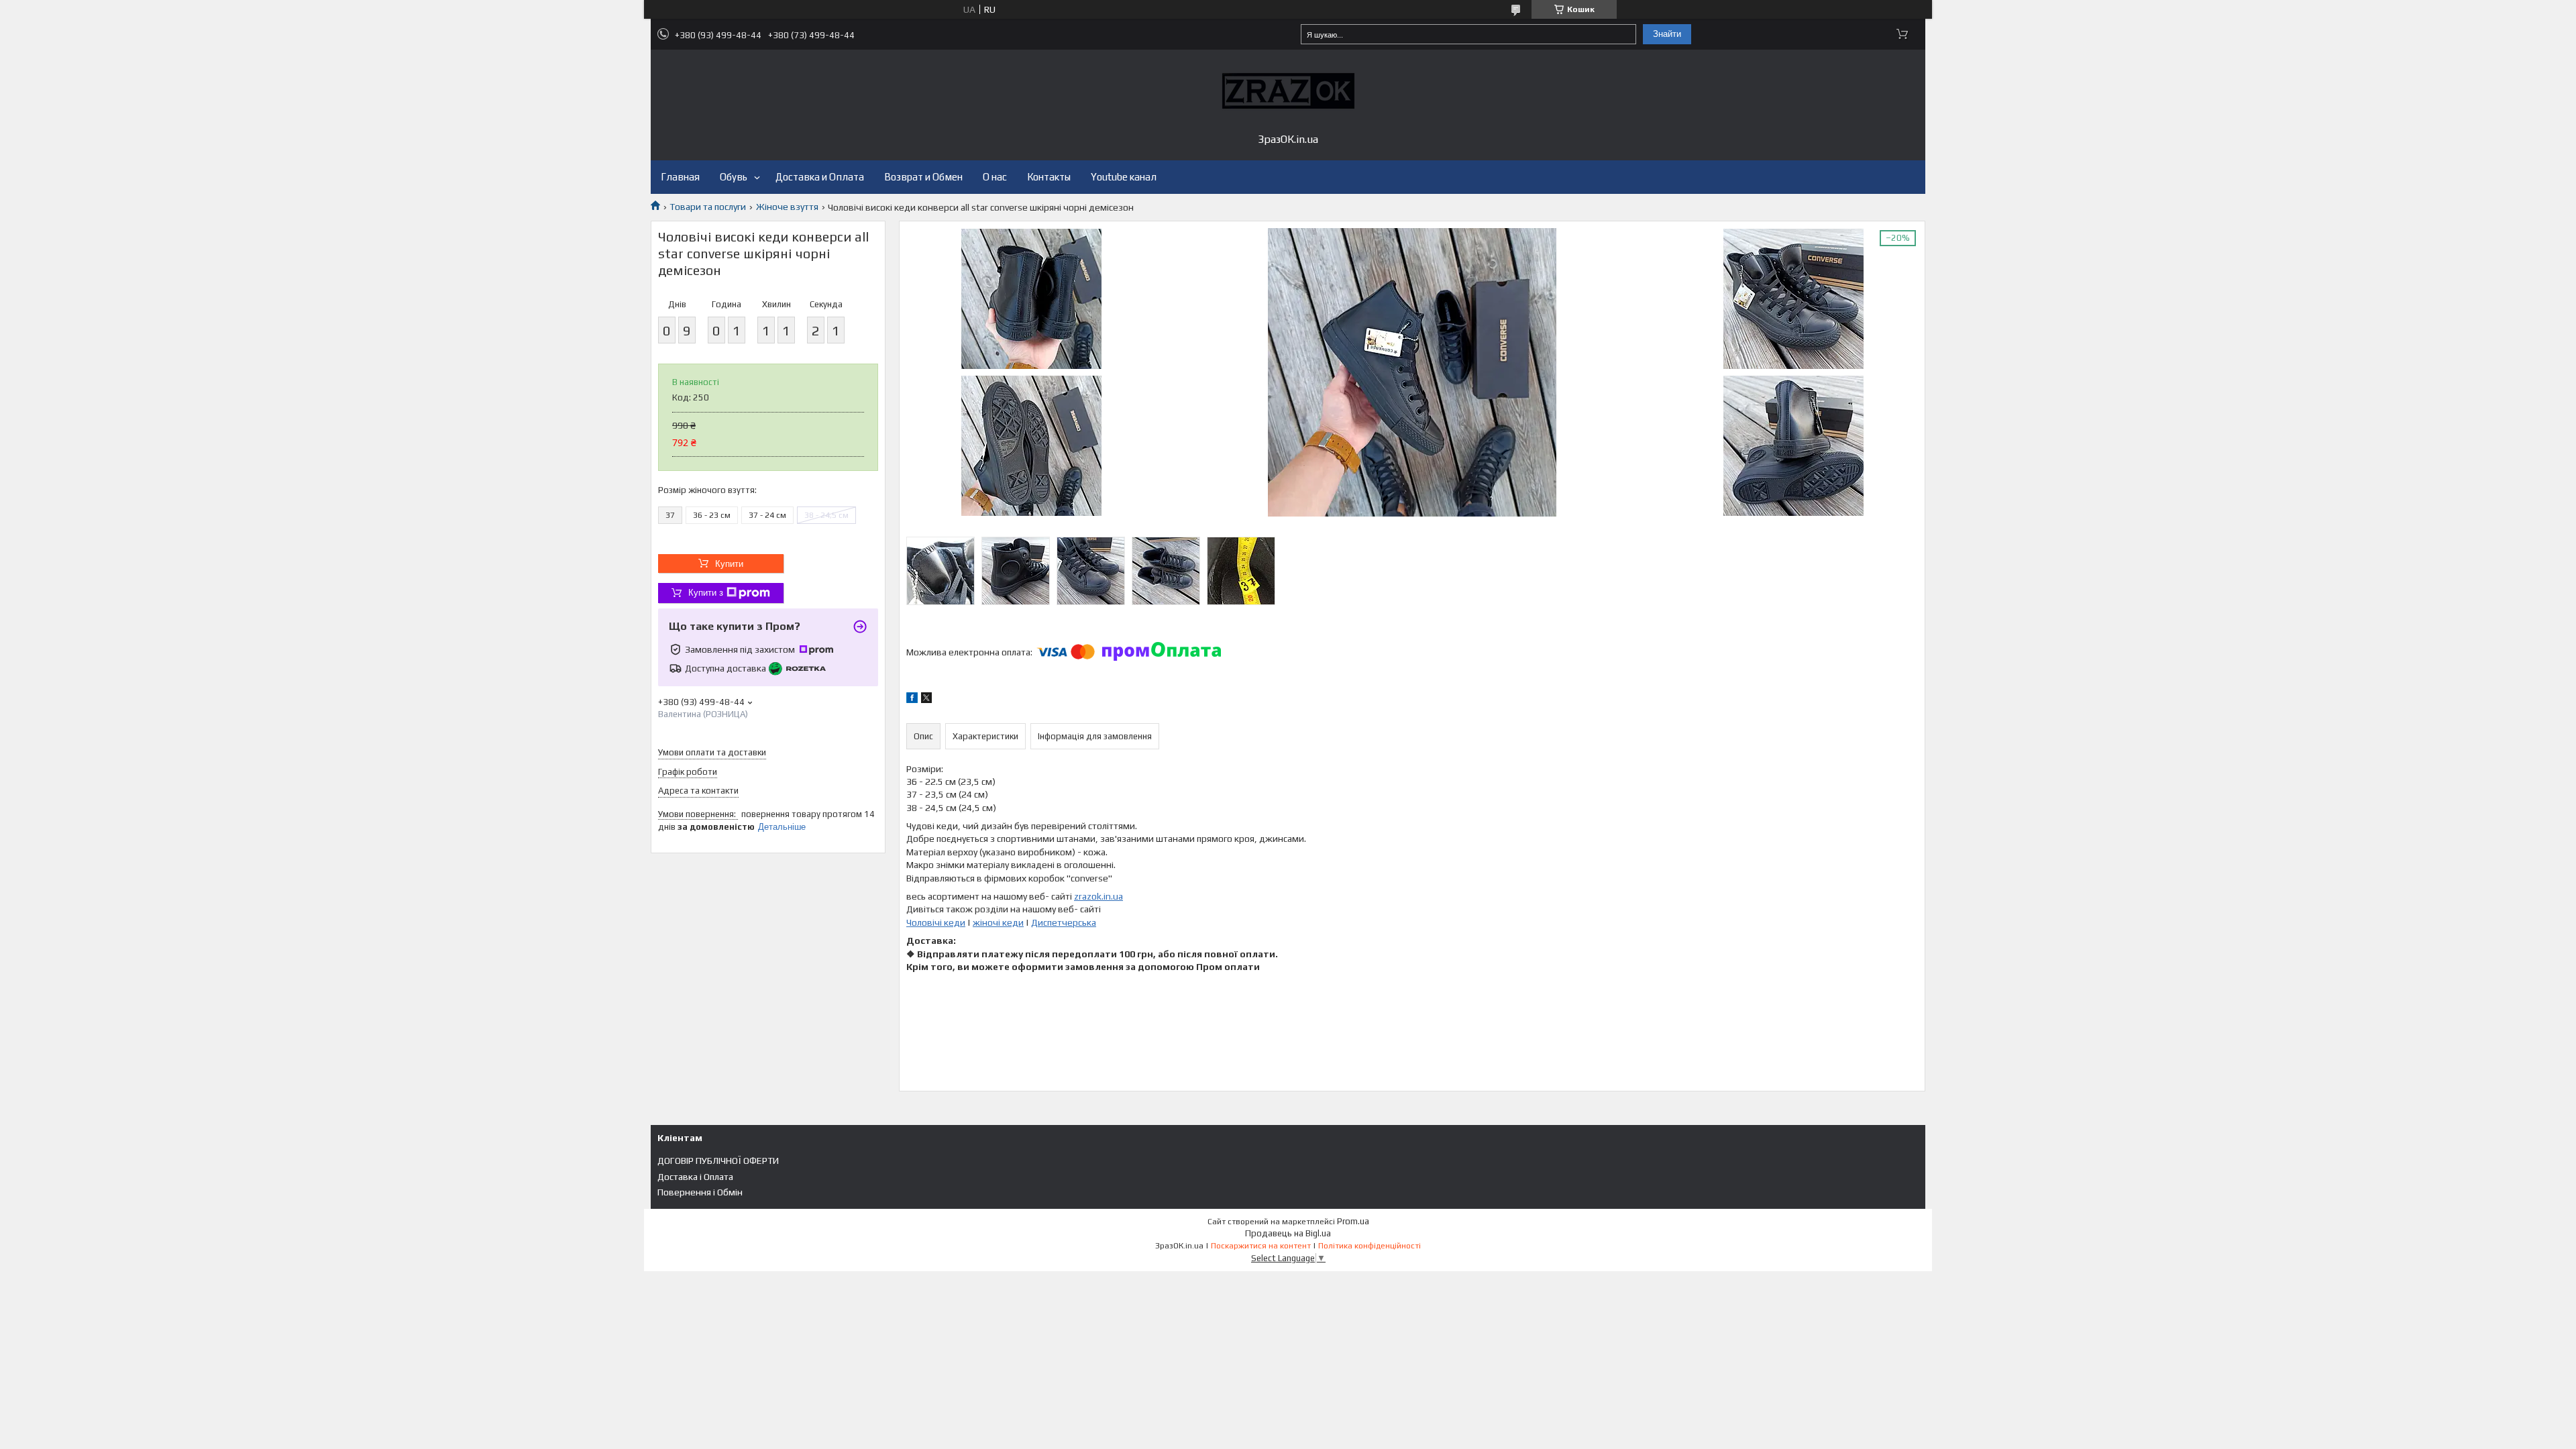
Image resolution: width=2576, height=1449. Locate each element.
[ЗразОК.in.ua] (1288, 91)
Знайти (1667, 34)
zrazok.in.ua (1098, 896)
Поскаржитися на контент (1261, 1246)
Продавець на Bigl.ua (1288, 1233)
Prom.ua (1353, 1221)
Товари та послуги (708, 207)
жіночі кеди (998, 922)
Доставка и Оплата (820, 177)
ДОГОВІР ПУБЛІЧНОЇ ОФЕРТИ (718, 1161)
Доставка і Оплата (695, 1177)
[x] (926, 700)
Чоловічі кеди (936, 922)
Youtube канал (1124, 177)
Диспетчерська (1064, 922)
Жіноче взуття (787, 207)
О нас (995, 177)
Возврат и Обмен (923, 177)
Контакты (1049, 177)
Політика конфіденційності (1370, 1246)
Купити (729, 564)
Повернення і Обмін (700, 1192)
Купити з (706, 593)
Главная (680, 177)
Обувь (734, 177)
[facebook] (912, 700)
